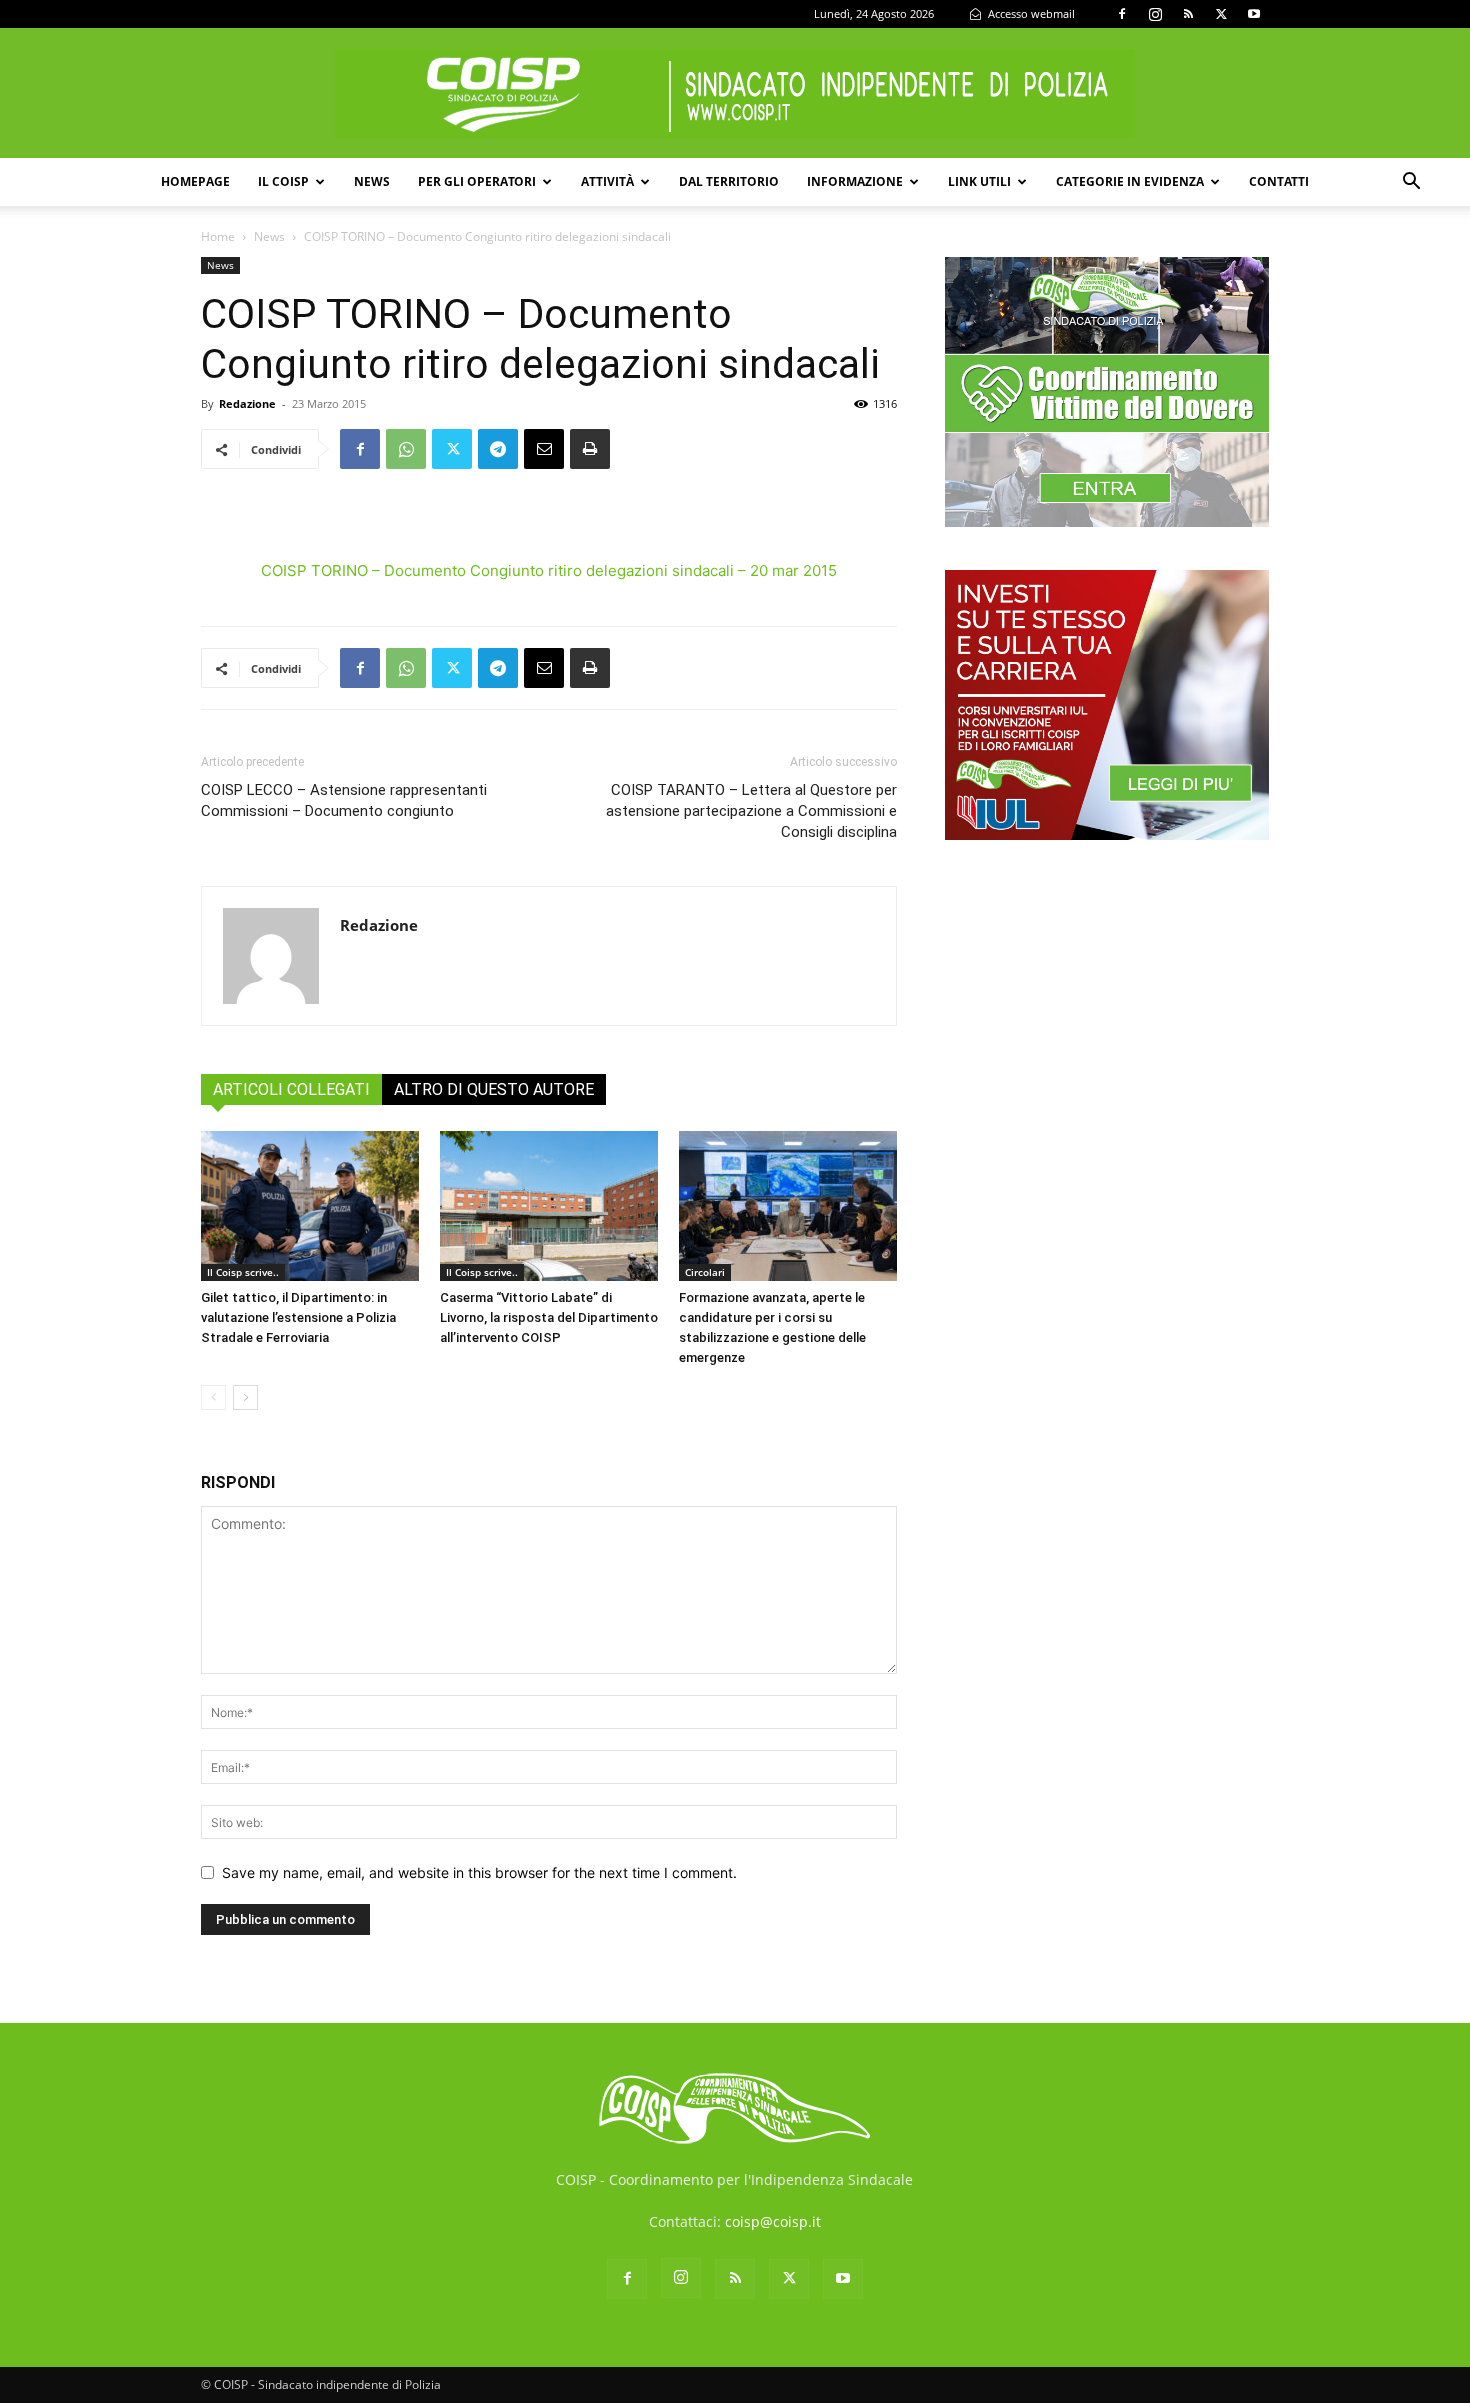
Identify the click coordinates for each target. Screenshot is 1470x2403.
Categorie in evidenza (1130, 181)
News (372, 181)
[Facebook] (1122, 14)
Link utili (979, 181)
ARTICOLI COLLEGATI (291, 1089)
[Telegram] (498, 449)
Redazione (247, 403)
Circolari (705, 1272)
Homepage (195, 181)
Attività (607, 181)
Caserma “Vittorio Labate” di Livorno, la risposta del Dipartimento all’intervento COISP (549, 1317)
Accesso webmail (1030, 13)
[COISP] (735, 94)
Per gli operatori (477, 181)
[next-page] (245, 1397)
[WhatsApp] (406, 449)
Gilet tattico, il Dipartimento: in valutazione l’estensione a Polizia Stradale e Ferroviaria (298, 1317)
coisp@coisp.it (773, 2221)
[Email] (544, 449)
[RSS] (1188, 14)
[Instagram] (1155, 14)
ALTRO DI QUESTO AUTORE (494, 1089)
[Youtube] (1254, 14)
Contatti (1279, 181)
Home (218, 236)
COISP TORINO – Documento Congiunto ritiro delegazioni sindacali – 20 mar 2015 (549, 570)
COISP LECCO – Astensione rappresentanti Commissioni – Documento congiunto (344, 800)
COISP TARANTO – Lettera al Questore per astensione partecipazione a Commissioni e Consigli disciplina (751, 811)
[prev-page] (213, 1397)
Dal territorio (729, 181)
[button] (1411, 183)
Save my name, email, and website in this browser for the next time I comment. (479, 1872)
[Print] (590, 449)
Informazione (855, 181)
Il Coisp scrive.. (243, 1272)
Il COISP (283, 181)
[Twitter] (1221, 14)
